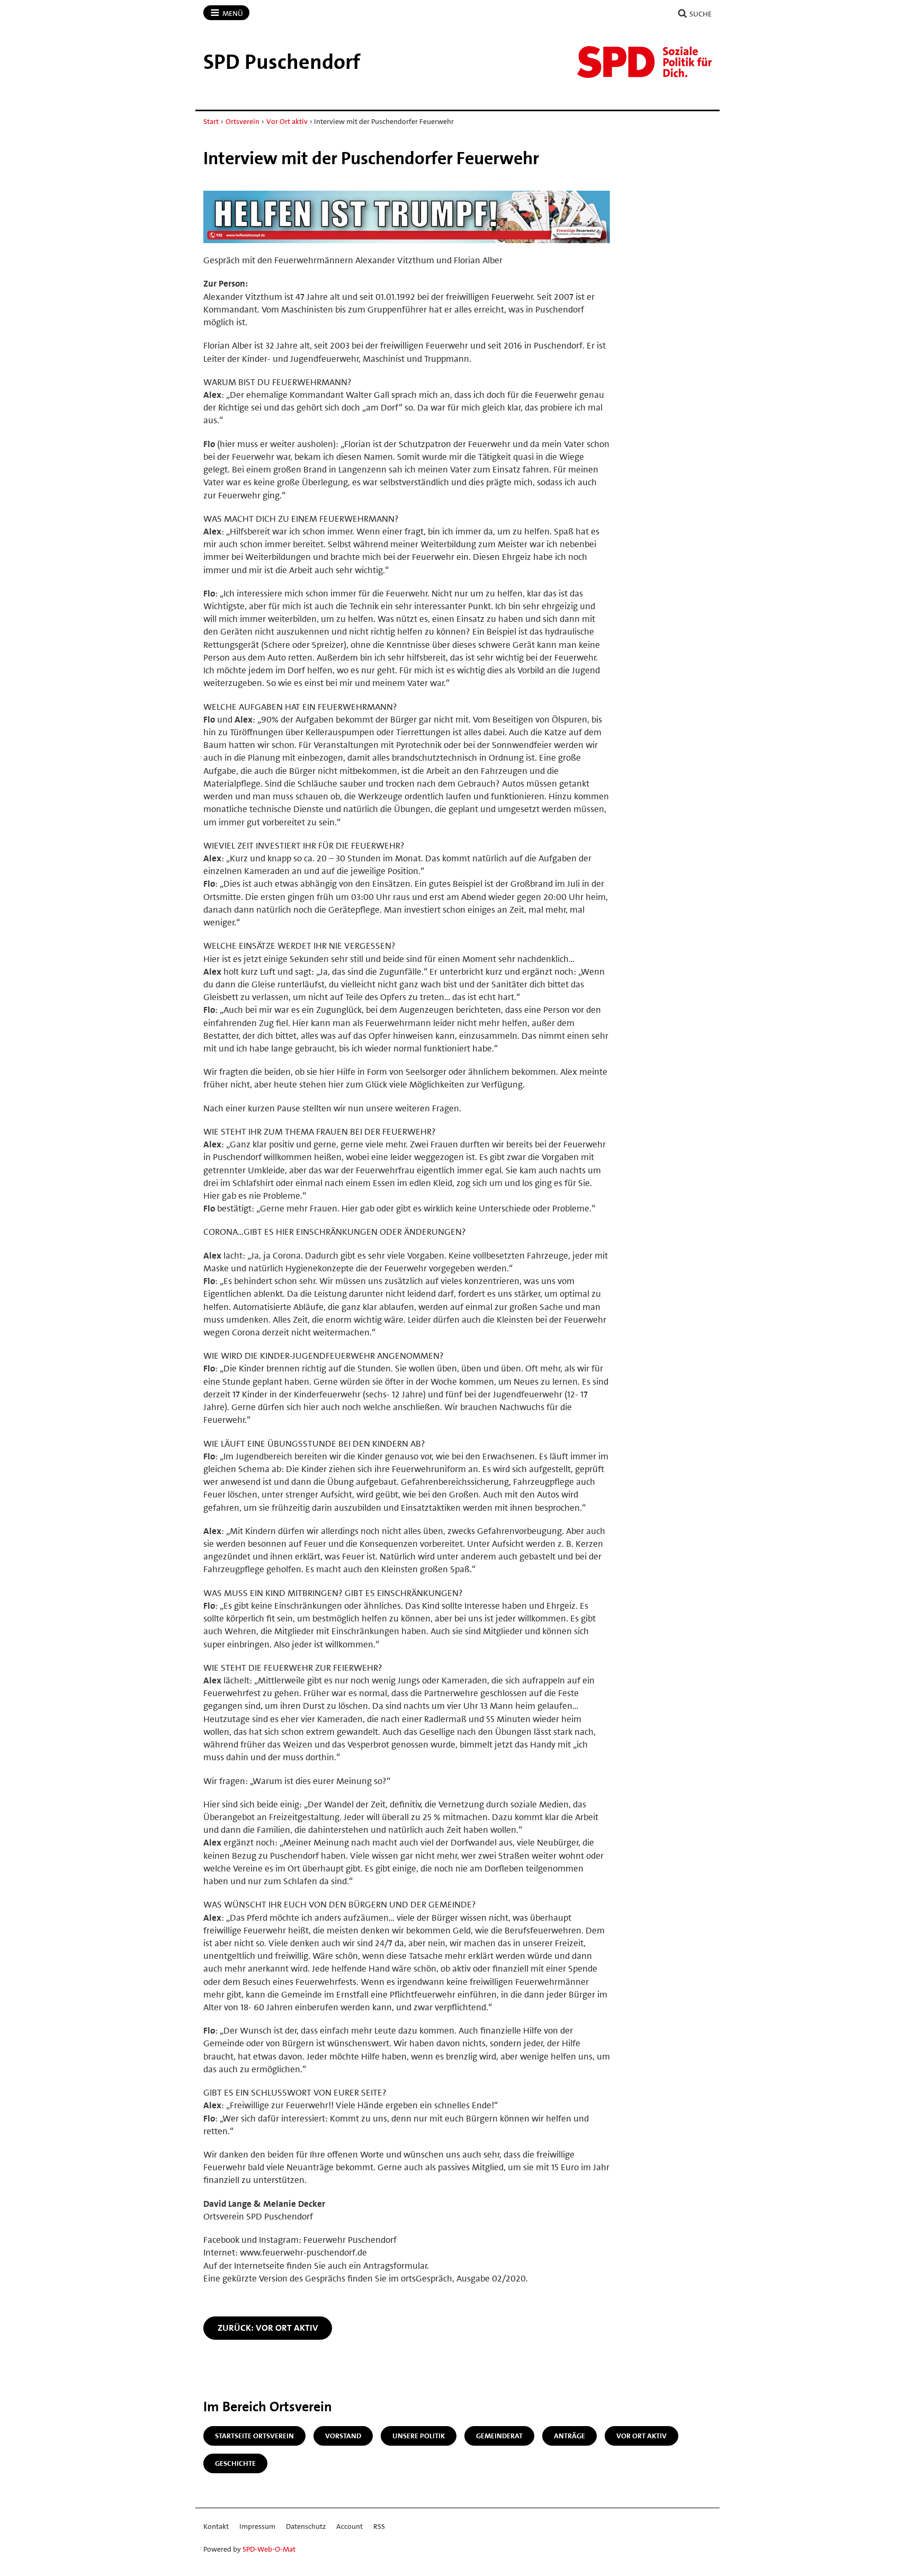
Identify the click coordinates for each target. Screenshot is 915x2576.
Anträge (569, 2436)
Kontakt (216, 2526)
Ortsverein (243, 121)
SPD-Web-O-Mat (269, 2549)
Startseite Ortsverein (254, 2436)
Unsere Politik (419, 2436)
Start (211, 121)
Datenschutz (306, 2526)
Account (349, 2526)
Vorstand (343, 2436)
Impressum (257, 2526)
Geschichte (235, 2463)
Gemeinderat (499, 2436)
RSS (379, 2526)
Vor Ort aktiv (287, 121)
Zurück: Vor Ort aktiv (268, 2328)
